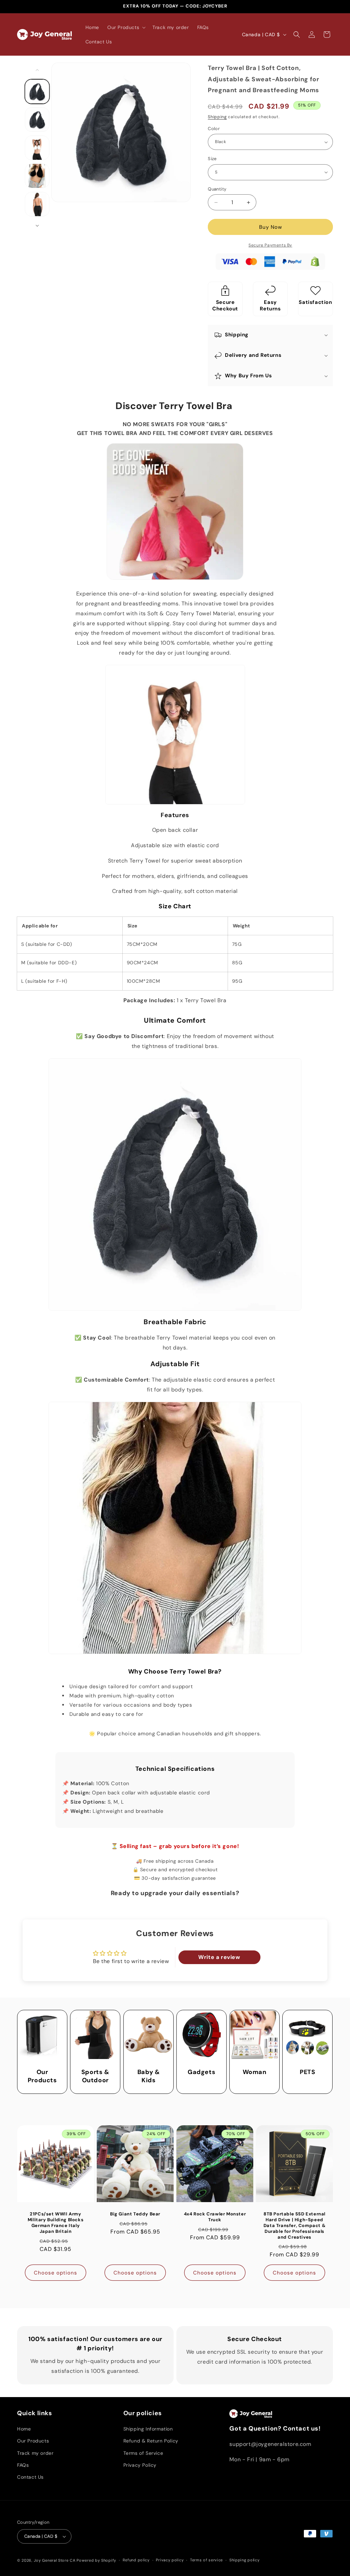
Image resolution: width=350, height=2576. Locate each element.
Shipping (217, 117)
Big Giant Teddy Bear (135, 2214)
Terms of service (206, 2560)
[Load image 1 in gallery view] (37, 92)
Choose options (56, 2273)
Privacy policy (170, 2560)
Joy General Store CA (55, 2560)
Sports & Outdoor (95, 2076)
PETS (307, 2073)
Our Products (42, 2076)
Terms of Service (143, 2453)
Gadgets (201, 2073)
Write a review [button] (219, 1957)
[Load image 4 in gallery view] (37, 176)
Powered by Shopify (96, 2560)
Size (212, 159)
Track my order (35, 2453)
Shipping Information (148, 2429)
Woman (255, 2073)
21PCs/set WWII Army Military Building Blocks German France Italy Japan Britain (56, 2223)
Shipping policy (245, 2560)
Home (24, 2429)
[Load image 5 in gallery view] (37, 204)
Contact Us (30, 2477)
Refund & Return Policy (151, 2441)
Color (214, 129)
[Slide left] (37, 70)
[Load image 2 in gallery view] (37, 120)
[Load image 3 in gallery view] (37, 148)
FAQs (23, 2465)
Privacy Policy (140, 2465)
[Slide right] (37, 226)
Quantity (217, 189)
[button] (126, 27)
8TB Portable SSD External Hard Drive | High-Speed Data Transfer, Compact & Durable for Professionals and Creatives (294, 2226)
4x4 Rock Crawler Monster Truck (215, 2217)
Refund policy (136, 2560)
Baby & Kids (148, 2076)
